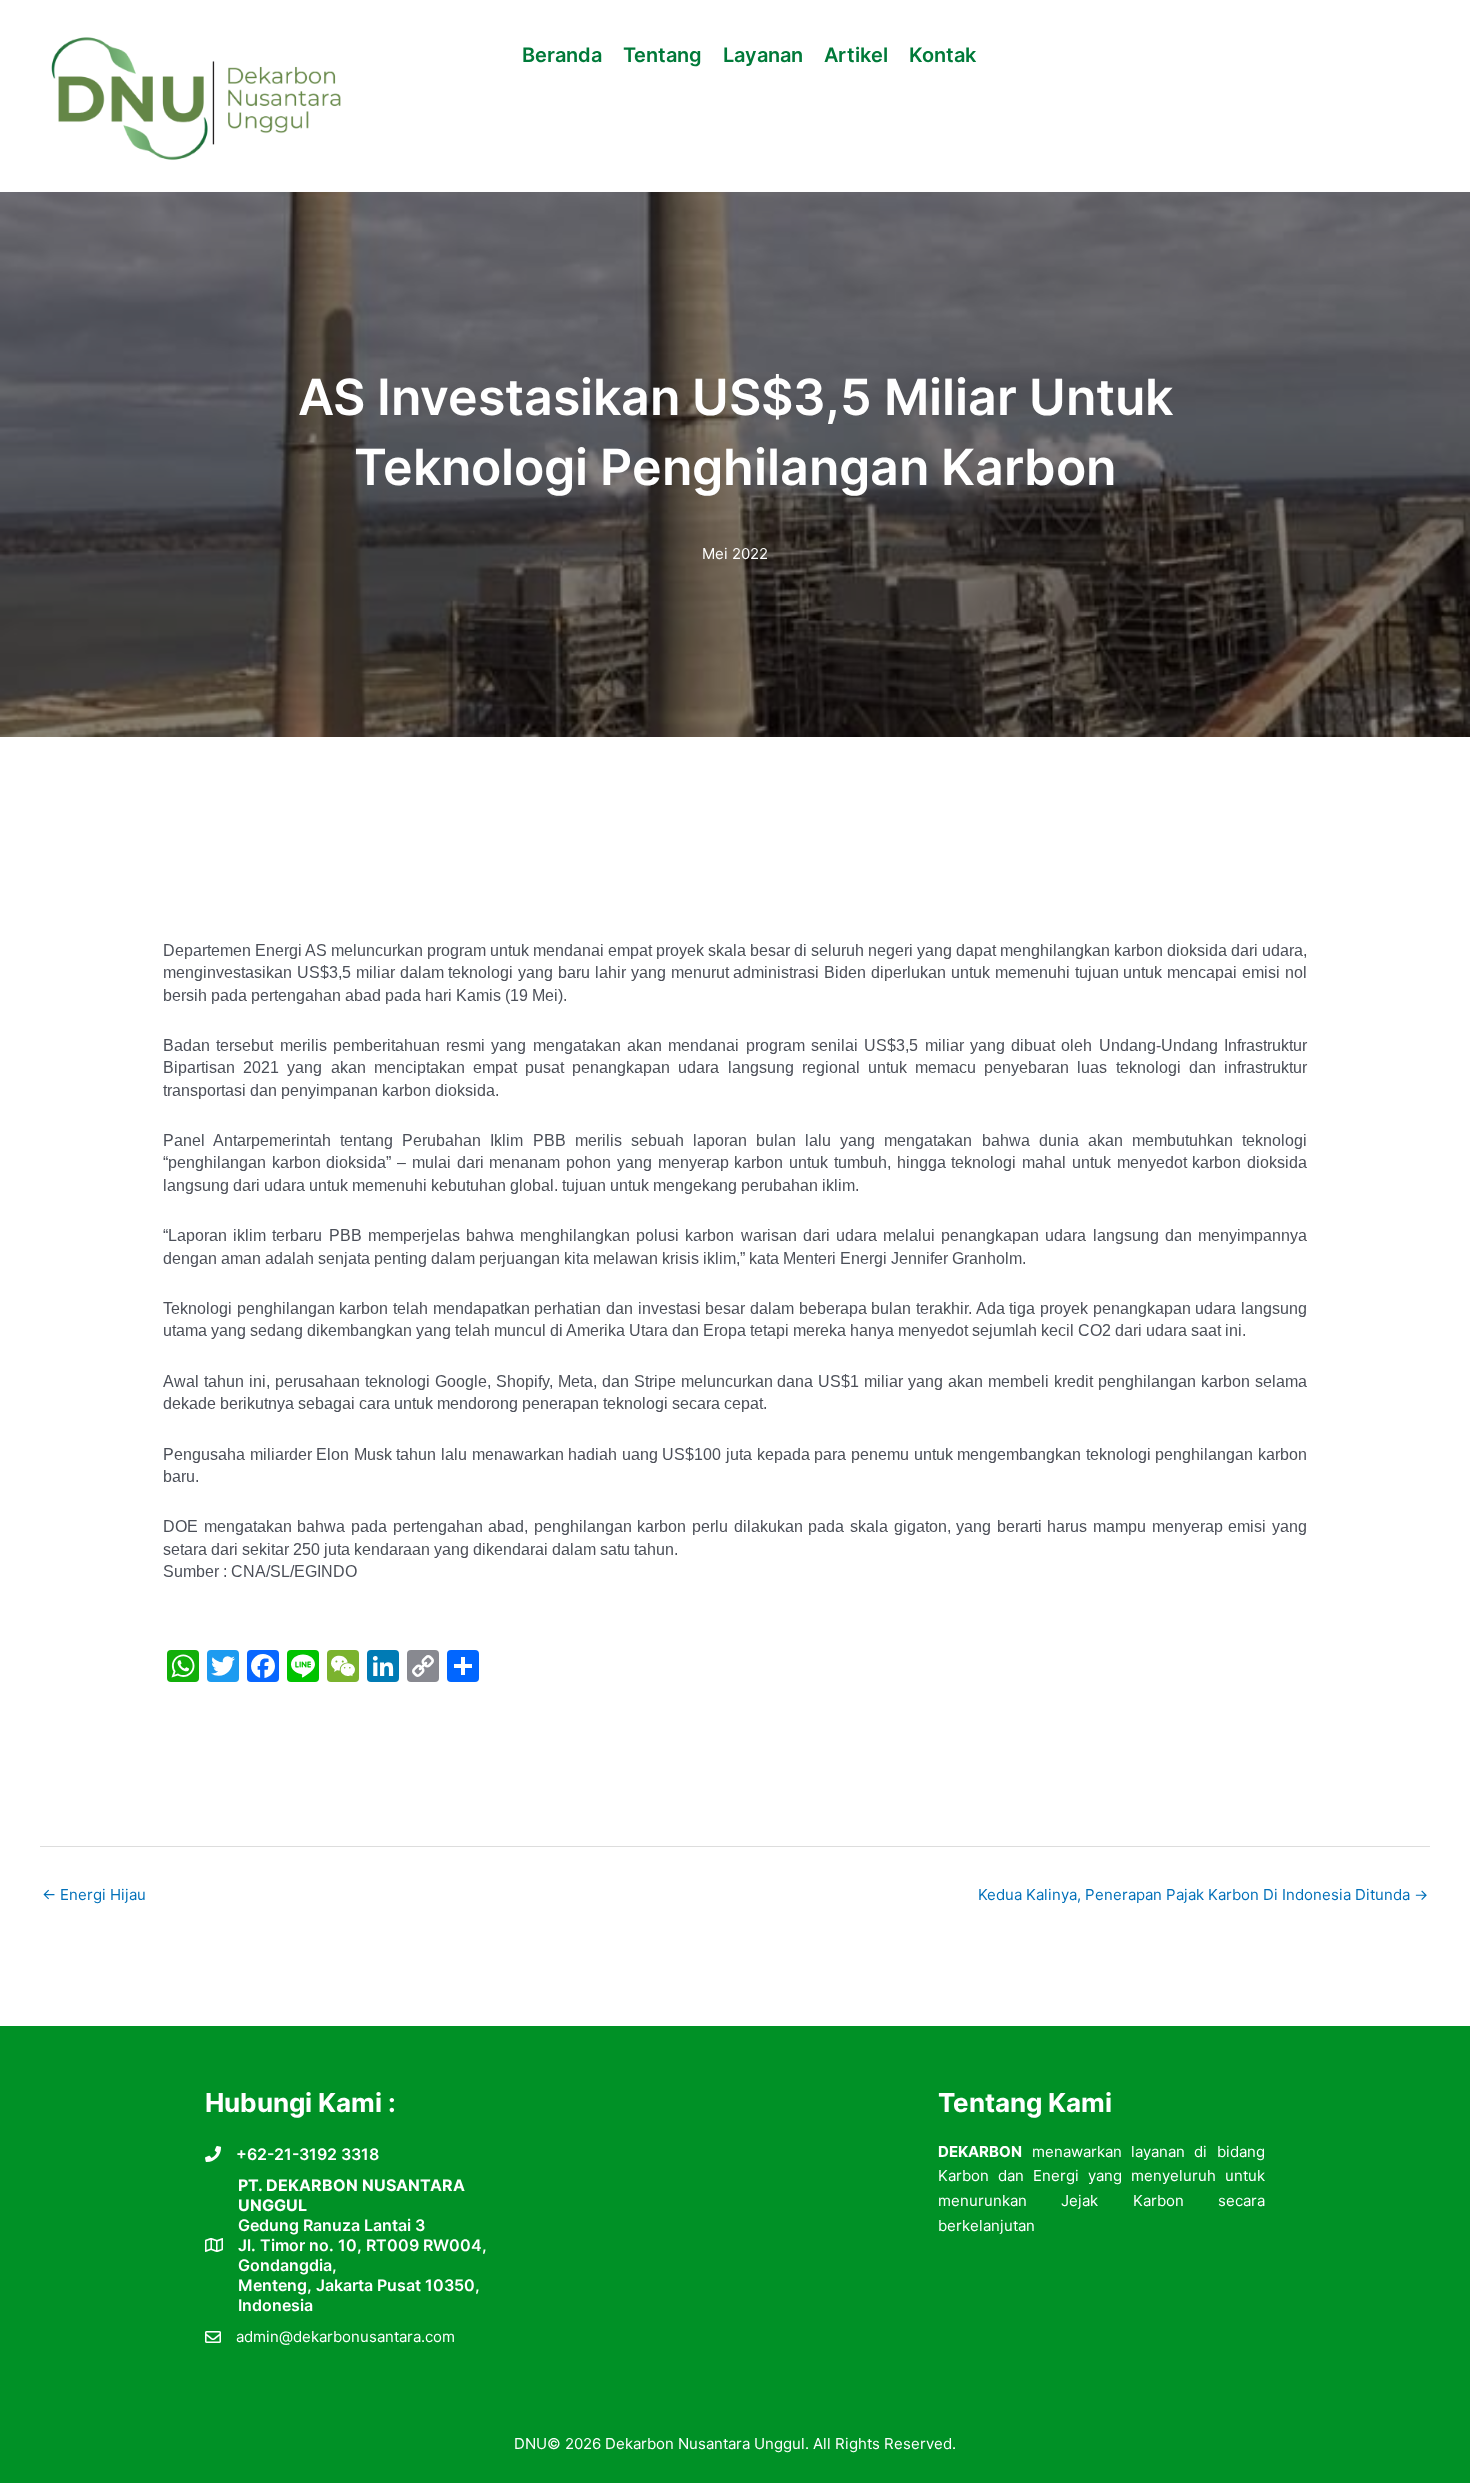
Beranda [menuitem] (562, 55)
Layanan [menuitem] (763, 55)
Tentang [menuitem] (662, 55)
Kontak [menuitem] (942, 55)
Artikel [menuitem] (856, 55)
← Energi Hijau (94, 1894)
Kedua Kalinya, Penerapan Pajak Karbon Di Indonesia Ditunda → (1203, 1894)
